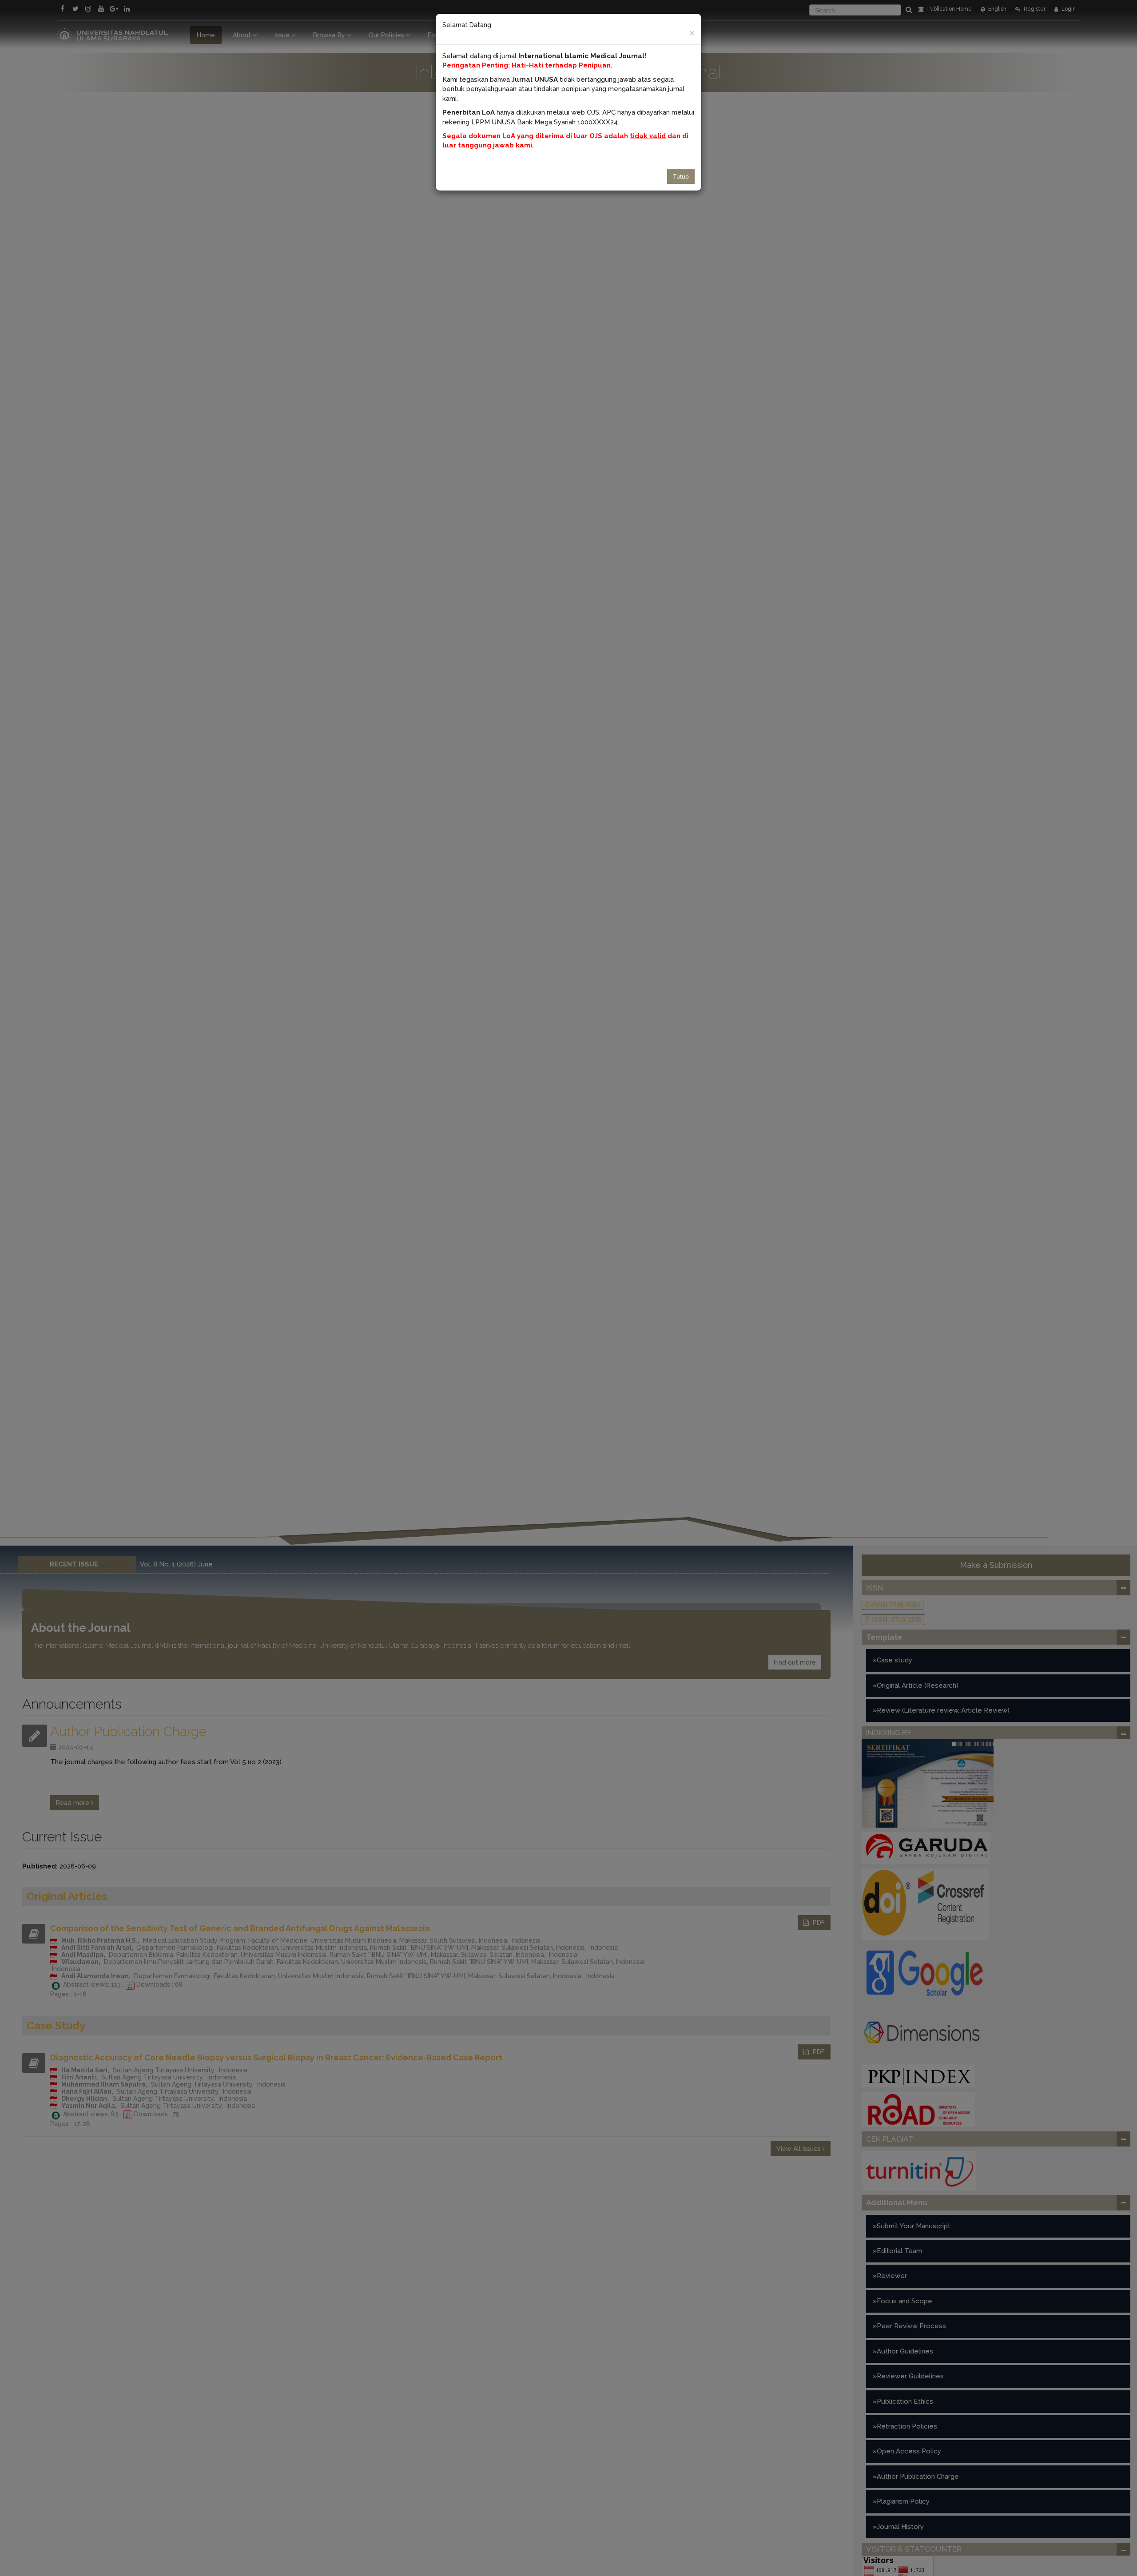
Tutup (681, 176)
